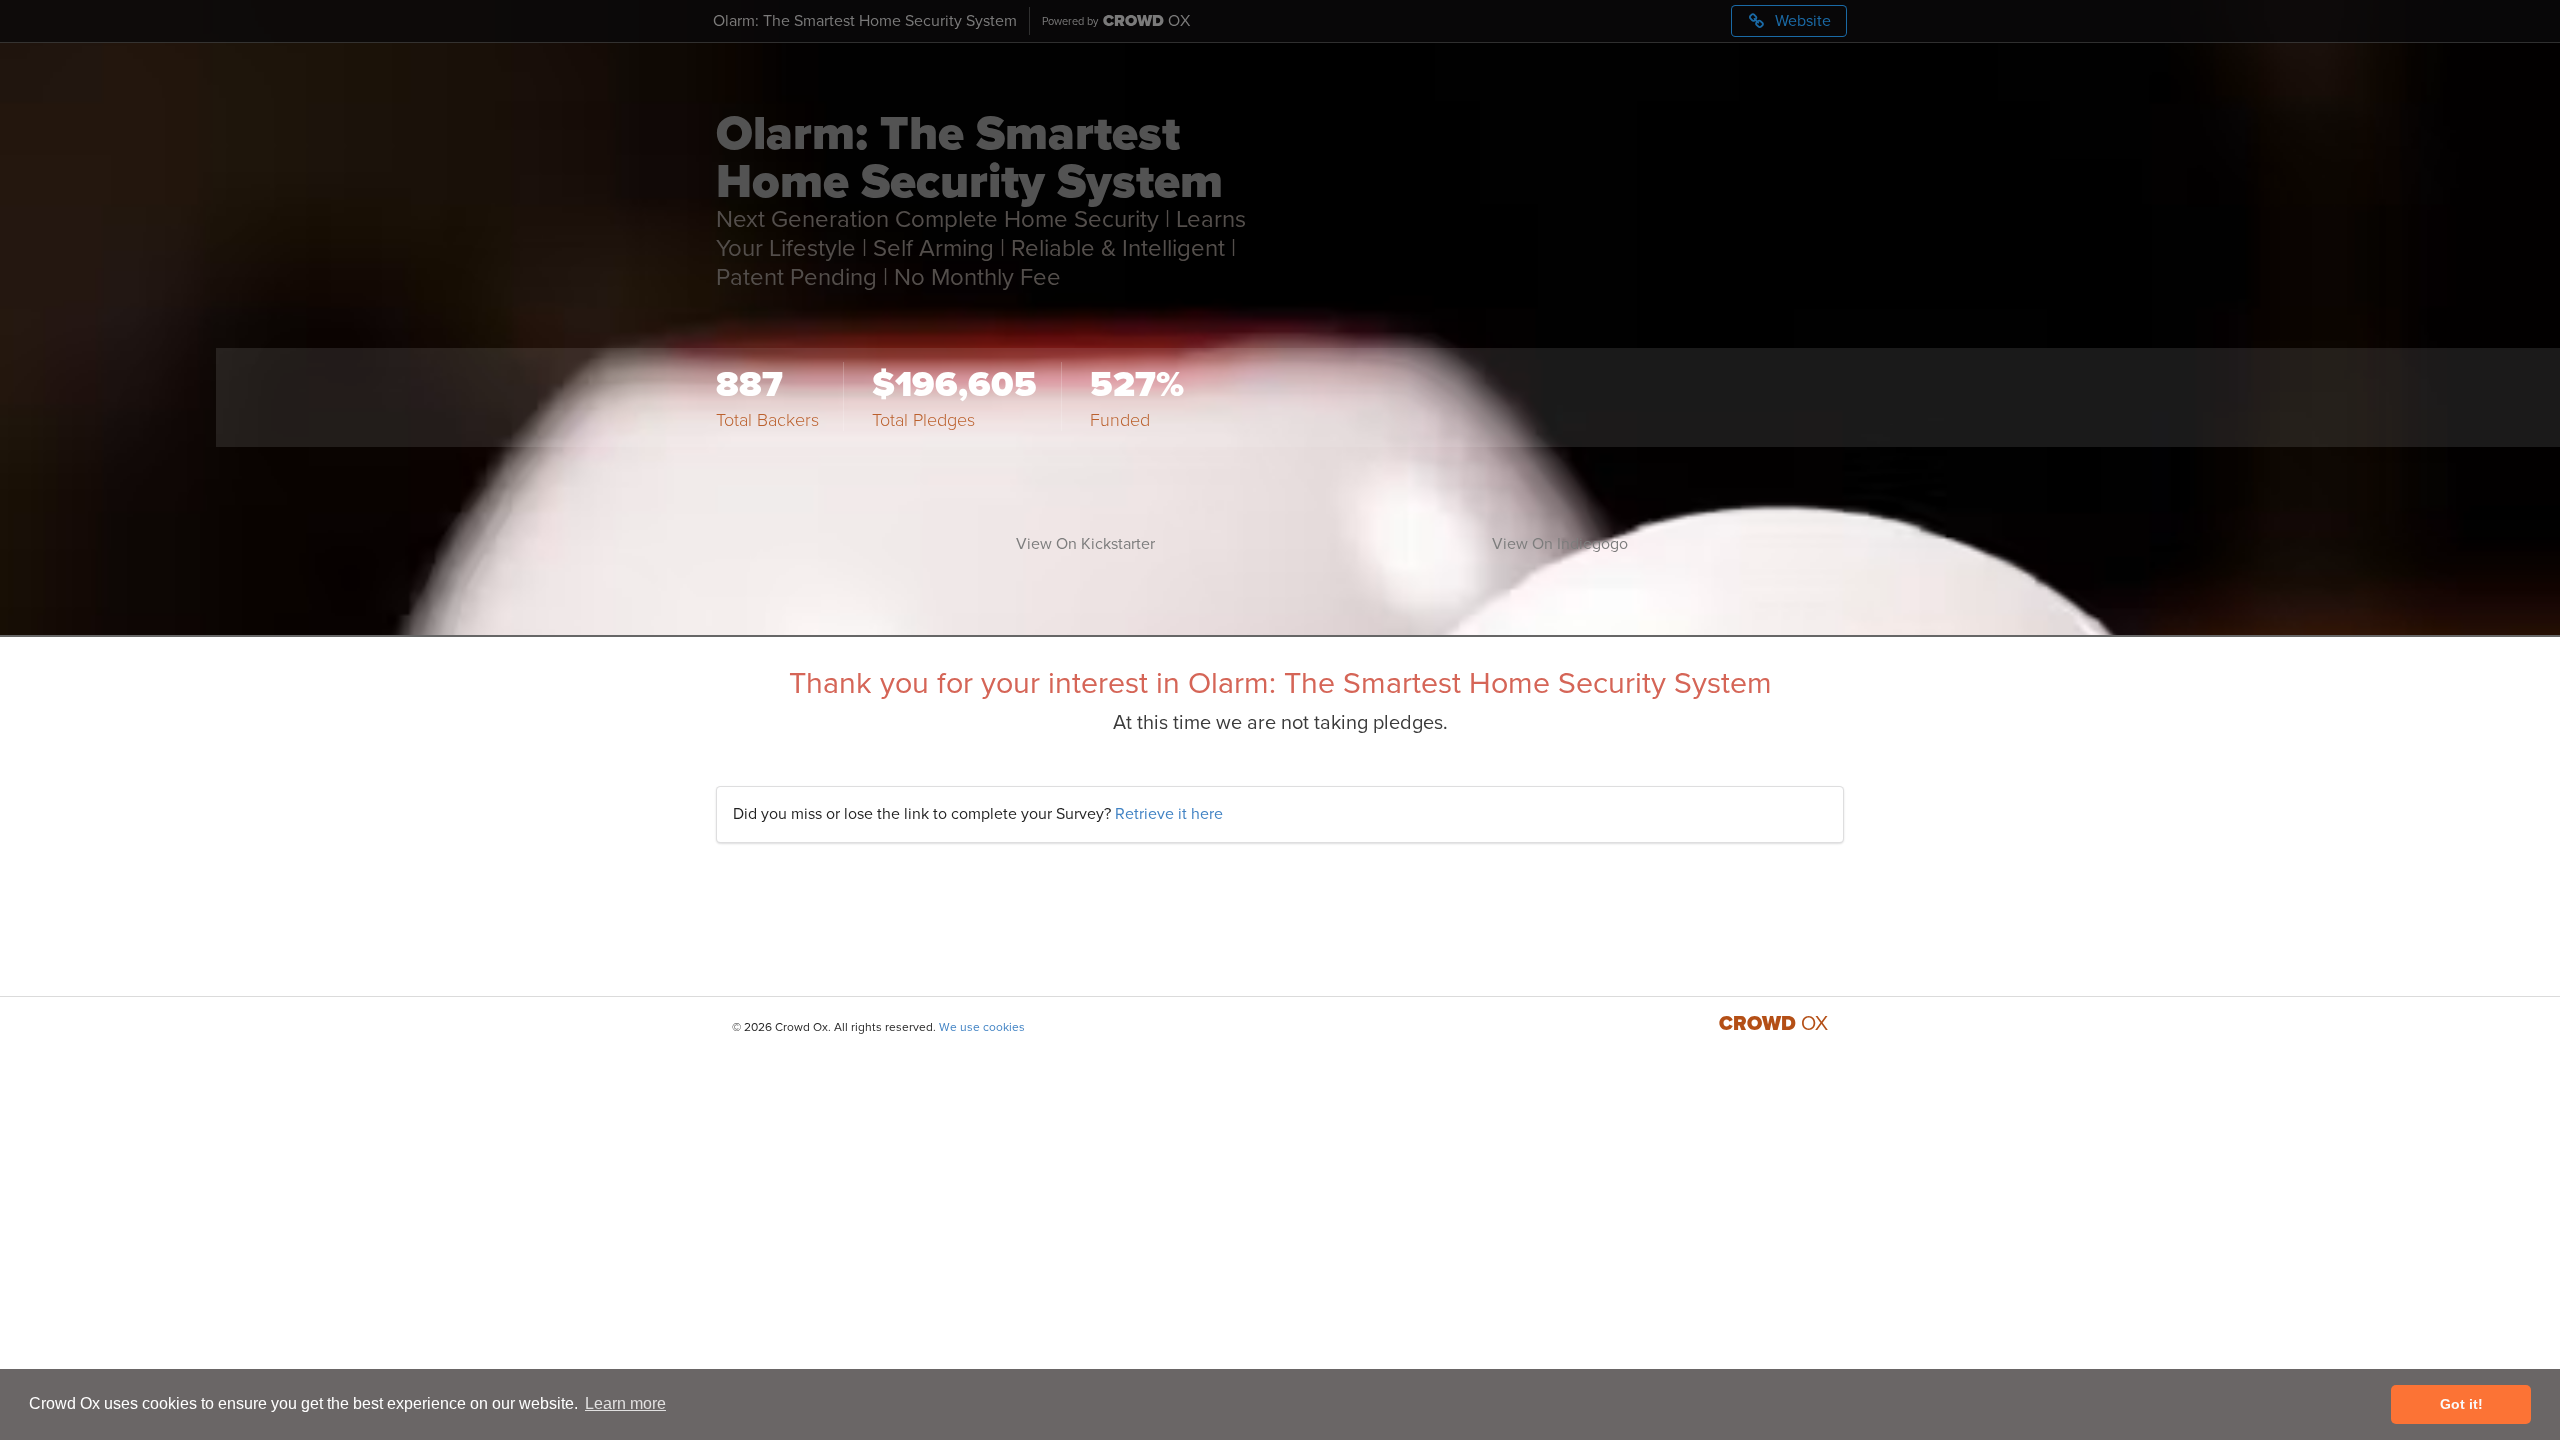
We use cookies (982, 1027)
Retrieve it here (1169, 814)
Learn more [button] (625, 1403)
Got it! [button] (2461, 1404)
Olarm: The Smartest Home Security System (865, 21)
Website (1801, 21)
